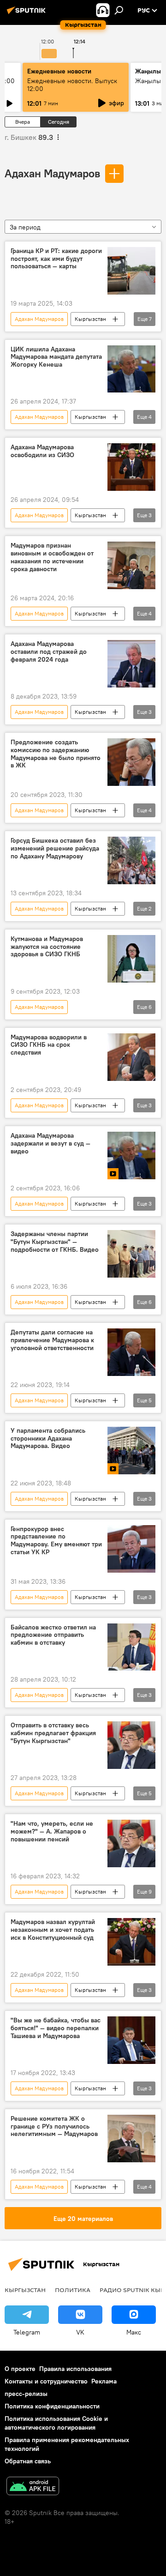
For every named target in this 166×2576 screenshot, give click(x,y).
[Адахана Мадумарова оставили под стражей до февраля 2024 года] (131, 664)
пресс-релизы (26, 2394)
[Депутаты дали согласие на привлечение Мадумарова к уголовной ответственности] (131, 1352)
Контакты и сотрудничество (46, 2381)
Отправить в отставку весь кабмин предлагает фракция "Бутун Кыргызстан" (53, 1733)
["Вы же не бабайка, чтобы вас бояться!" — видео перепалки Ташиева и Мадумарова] (131, 2040)
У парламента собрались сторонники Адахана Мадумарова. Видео (48, 1439)
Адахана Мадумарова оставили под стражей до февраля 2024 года (49, 652)
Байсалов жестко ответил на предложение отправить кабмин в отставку (53, 1635)
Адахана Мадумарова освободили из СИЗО (42, 451)
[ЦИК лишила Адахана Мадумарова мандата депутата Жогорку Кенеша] (131, 369)
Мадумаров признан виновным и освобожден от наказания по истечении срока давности (52, 557)
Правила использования (75, 2369)
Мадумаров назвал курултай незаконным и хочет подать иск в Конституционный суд (53, 1930)
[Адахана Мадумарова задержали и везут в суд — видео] (131, 1155)
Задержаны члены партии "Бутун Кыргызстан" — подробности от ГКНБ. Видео (55, 1242)
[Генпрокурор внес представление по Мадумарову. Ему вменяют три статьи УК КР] (131, 1549)
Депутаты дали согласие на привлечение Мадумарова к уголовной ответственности (52, 1340)
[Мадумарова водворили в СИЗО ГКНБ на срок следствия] (131, 1057)
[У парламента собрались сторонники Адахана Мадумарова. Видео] (131, 1451)
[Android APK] (33, 2487)
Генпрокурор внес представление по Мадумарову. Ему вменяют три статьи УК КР (56, 1541)
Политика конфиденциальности (52, 2406)
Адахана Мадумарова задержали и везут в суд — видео (50, 1143)
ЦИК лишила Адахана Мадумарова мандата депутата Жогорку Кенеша (56, 357)
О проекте (20, 2369)
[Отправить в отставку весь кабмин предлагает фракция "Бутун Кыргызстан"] (131, 1745)
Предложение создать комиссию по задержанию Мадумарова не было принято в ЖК (56, 754)
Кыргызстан (90, 319)
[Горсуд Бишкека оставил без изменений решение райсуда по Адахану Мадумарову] (131, 860)
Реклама (104, 2381)
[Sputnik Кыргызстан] (28, 14)
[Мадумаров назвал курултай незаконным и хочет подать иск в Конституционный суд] (131, 1942)
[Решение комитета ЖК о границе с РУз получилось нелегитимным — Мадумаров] (131, 2139)
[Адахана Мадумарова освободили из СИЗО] (131, 467)
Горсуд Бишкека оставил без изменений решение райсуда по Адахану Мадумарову (55, 848)
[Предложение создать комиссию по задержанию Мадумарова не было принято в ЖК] (131, 762)
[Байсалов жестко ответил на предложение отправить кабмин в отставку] (131, 1647)
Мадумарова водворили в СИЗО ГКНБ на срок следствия (49, 1045)
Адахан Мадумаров (52, 173)
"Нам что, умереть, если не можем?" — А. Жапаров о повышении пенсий (52, 1831)
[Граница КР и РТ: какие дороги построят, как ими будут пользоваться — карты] (131, 271)
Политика (73, 2290)
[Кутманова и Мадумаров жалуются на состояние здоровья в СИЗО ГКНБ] (131, 959)
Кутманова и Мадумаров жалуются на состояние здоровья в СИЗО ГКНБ (47, 947)
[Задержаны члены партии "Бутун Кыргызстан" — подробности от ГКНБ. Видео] (131, 1254)
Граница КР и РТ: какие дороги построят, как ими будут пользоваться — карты (56, 259)
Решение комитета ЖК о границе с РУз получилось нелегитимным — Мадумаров (54, 2127)
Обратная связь (28, 2461)
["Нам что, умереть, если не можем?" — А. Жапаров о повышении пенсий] (131, 1843)
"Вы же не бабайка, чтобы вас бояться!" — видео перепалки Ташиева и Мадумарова (56, 2028)
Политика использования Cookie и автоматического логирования (56, 2423)
